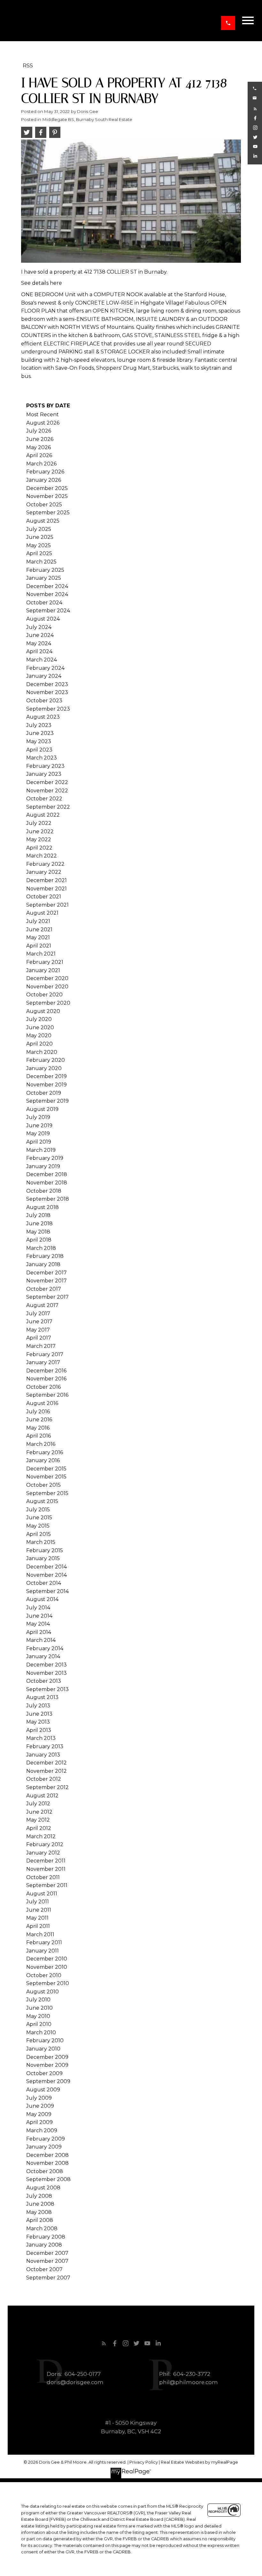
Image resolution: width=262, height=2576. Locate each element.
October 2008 (45, 2171)
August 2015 (42, 1501)
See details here (42, 283)
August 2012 (42, 1796)
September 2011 (47, 1885)
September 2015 (47, 1493)
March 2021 (41, 954)
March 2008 (42, 2229)
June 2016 (39, 1420)
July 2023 (39, 725)
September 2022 (48, 807)
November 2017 (46, 1281)
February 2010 (45, 2040)
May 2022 (39, 839)
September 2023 (48, 709)
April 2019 (39, 1142)
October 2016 (43, 1387)
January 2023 (44, 774)
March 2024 (42, 660)
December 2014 (46, 1567)
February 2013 (45, 1746)
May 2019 (38, 1133)
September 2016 (47, 1395)
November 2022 (47, 791)
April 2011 (38, 1926)
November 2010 (47, 1967)
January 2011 (42, 1951)
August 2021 (42, 913)
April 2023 (39, 750)
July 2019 (38, 1117)
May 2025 (39, 545)
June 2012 (39, 1812)
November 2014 (46, 1575)
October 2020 (44, 995)
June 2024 (40, 635)
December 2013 (46, 1665)
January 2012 (43, 1853)
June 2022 (40, 831)
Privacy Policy (144, 2462)
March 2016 (41, 1444)
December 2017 (46, 1273)
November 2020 (47, 987)
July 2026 (39, 431)
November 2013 (46, 1673)
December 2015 (46, 1469)
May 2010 (38, 2016)
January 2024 (44, 676)
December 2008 (47, 2155)
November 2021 (46, 889)
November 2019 (46, 1085)
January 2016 (43, 1460)
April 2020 (39, 1044)
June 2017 (39, 1322)
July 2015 (38, 1510)
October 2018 (44, 1191)
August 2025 (43, 521)
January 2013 (43, 1755)
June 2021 (39, 929)
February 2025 (45, 570)
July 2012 (38, 1804)
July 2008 (39, 2196)
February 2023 (45, 766)
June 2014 (39, 1616)
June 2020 (40, 1027)
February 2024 (45, 668)
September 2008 (48, 2179)
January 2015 (43, 1558)
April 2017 (39, 1338)
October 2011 (43, 1877)
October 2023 (44, 701)
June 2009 (40, 2106)
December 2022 (47, 782)
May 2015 (38, 1526)
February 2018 (45, 1256)
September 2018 (48, 1199)
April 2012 (39, 1828)
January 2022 (44, 872)
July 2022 (39, 823)
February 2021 (45, 962)
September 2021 (47, 905)
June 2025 (40, 537)
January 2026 (44, 480)
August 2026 (43, 423)
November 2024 (47, 594)
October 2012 (44, 1779)
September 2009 (48, 2081)
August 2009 (43, 2090)
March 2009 (42, 2130)
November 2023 (47, 692)
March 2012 (41, 1836)
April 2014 (39, 1632)
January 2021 (43, 970)
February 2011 (44, 1942)
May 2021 (38, 937)
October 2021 (44, 897)
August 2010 (42, 1992)
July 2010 (38, 2000)
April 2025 (39, 553)
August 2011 (42, 1894)
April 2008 (40, 2220)
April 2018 (39, 1240)
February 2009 (46, 2139)
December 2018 (47, 1174)
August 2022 (43, 815)
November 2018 (47, 1183)
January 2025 (44, 578)
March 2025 (41, 562)
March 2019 (41, 1150)
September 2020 (48, 1003)
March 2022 (42, 856)
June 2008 (40, 2204)
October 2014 (44, 1583)
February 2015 (45, 1550)
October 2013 (44, 1681)
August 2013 (42, 1697)
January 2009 (44, 2147)
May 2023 (39, 741)
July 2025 (39, 529)
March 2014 (41, 1640)
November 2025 (47, 496)
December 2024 (47, 586)
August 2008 (43, 2188)
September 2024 (48, 611)
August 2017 (42, 1305)
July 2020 (39, 1019)
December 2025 (47, 488)
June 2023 (40, 733)
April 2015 (39, 1534)
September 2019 (47, 1101)
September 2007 (48, 2278)
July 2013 (38, 1706)
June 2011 (39, 1910)
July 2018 (38, 1215)
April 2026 (39, 455)
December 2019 (46, 1076)
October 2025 (44, 505)
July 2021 (38, 921)
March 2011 (40, 1934)
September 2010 (48, 1983)
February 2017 (45, 1354)
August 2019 (42, 1109)
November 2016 (46, 1379)
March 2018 (41, 1248)
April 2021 (39, 946)
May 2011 (37, 1918)
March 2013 (41, 1738)
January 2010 (43, 2049)
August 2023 (43, 717)
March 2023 (42, 758)
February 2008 (46, 2237)
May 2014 (38, 1624)
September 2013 (47, 1689)
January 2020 (44, 1068)
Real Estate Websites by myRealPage (199, 2462)
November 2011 (46, 1869)
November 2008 (47, 2163)
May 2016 (38, 1428)
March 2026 (41, 464)
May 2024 (39, 643)
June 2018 (39, 1224)
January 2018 (43, 1264)
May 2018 (38, 1232)
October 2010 (44, 1975)
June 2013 (39, 1714)
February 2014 (45, 1648)
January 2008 (44, 2245)
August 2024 (43, 619)
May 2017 (38, 1330)
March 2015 (41, 1542)
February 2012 (45, 1844)
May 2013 (38, 1722)
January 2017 (43, 1362)
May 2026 (39, 447)
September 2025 (48, 513)
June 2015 (39, 1518)
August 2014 (42, 1599)
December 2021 (46, 880)
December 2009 (47, 2057)
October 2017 (44, 1289)
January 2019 (43, 1166)
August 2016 (42, 1403)
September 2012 (47, 1787)
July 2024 (39, 627)
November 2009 (47, 2065)
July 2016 (38, 1412)
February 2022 (45, 864)
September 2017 (47, 1297)
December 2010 (47, 1959)
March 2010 (41, 2032)
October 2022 (44, 799)
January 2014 (43, 1656)
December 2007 (47, 2253)
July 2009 (39, 2098)
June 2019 (39, 1126)
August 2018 (42, 1207)
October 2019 (44, 1093)
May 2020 (39, 1035)
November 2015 (46, 1477)
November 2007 (47, 2261)
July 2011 (38, 1902)
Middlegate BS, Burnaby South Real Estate (87, 119)
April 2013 (39, 1730)
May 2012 (38, 1820)
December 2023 (47, 684)
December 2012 (46, 1763)
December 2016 (46, 1371)
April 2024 (39, 651)
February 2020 (46, 1060)
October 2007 (44, 2269)
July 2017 (38, 1314)
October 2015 (43, 1485)
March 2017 (41, 1346)
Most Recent (42, 415)
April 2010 (39, 2024)
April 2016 (39, 1436)
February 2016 (45, 1452)
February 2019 (45, 1158)
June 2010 (39, 2008)
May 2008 (39, 2212)
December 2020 (47, 978)
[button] (228, 23)
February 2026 (45, 472)
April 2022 (39, 848)
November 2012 (46, 1771)
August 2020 (43, 1011)
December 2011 (46, 1861)
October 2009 (44, 2073)
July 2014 (38, 1608)
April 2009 (39, 2122)
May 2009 (39, 2114)
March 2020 (42, 1052)
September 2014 (47, 1591)
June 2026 (40, 439)
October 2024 (44, 603)
